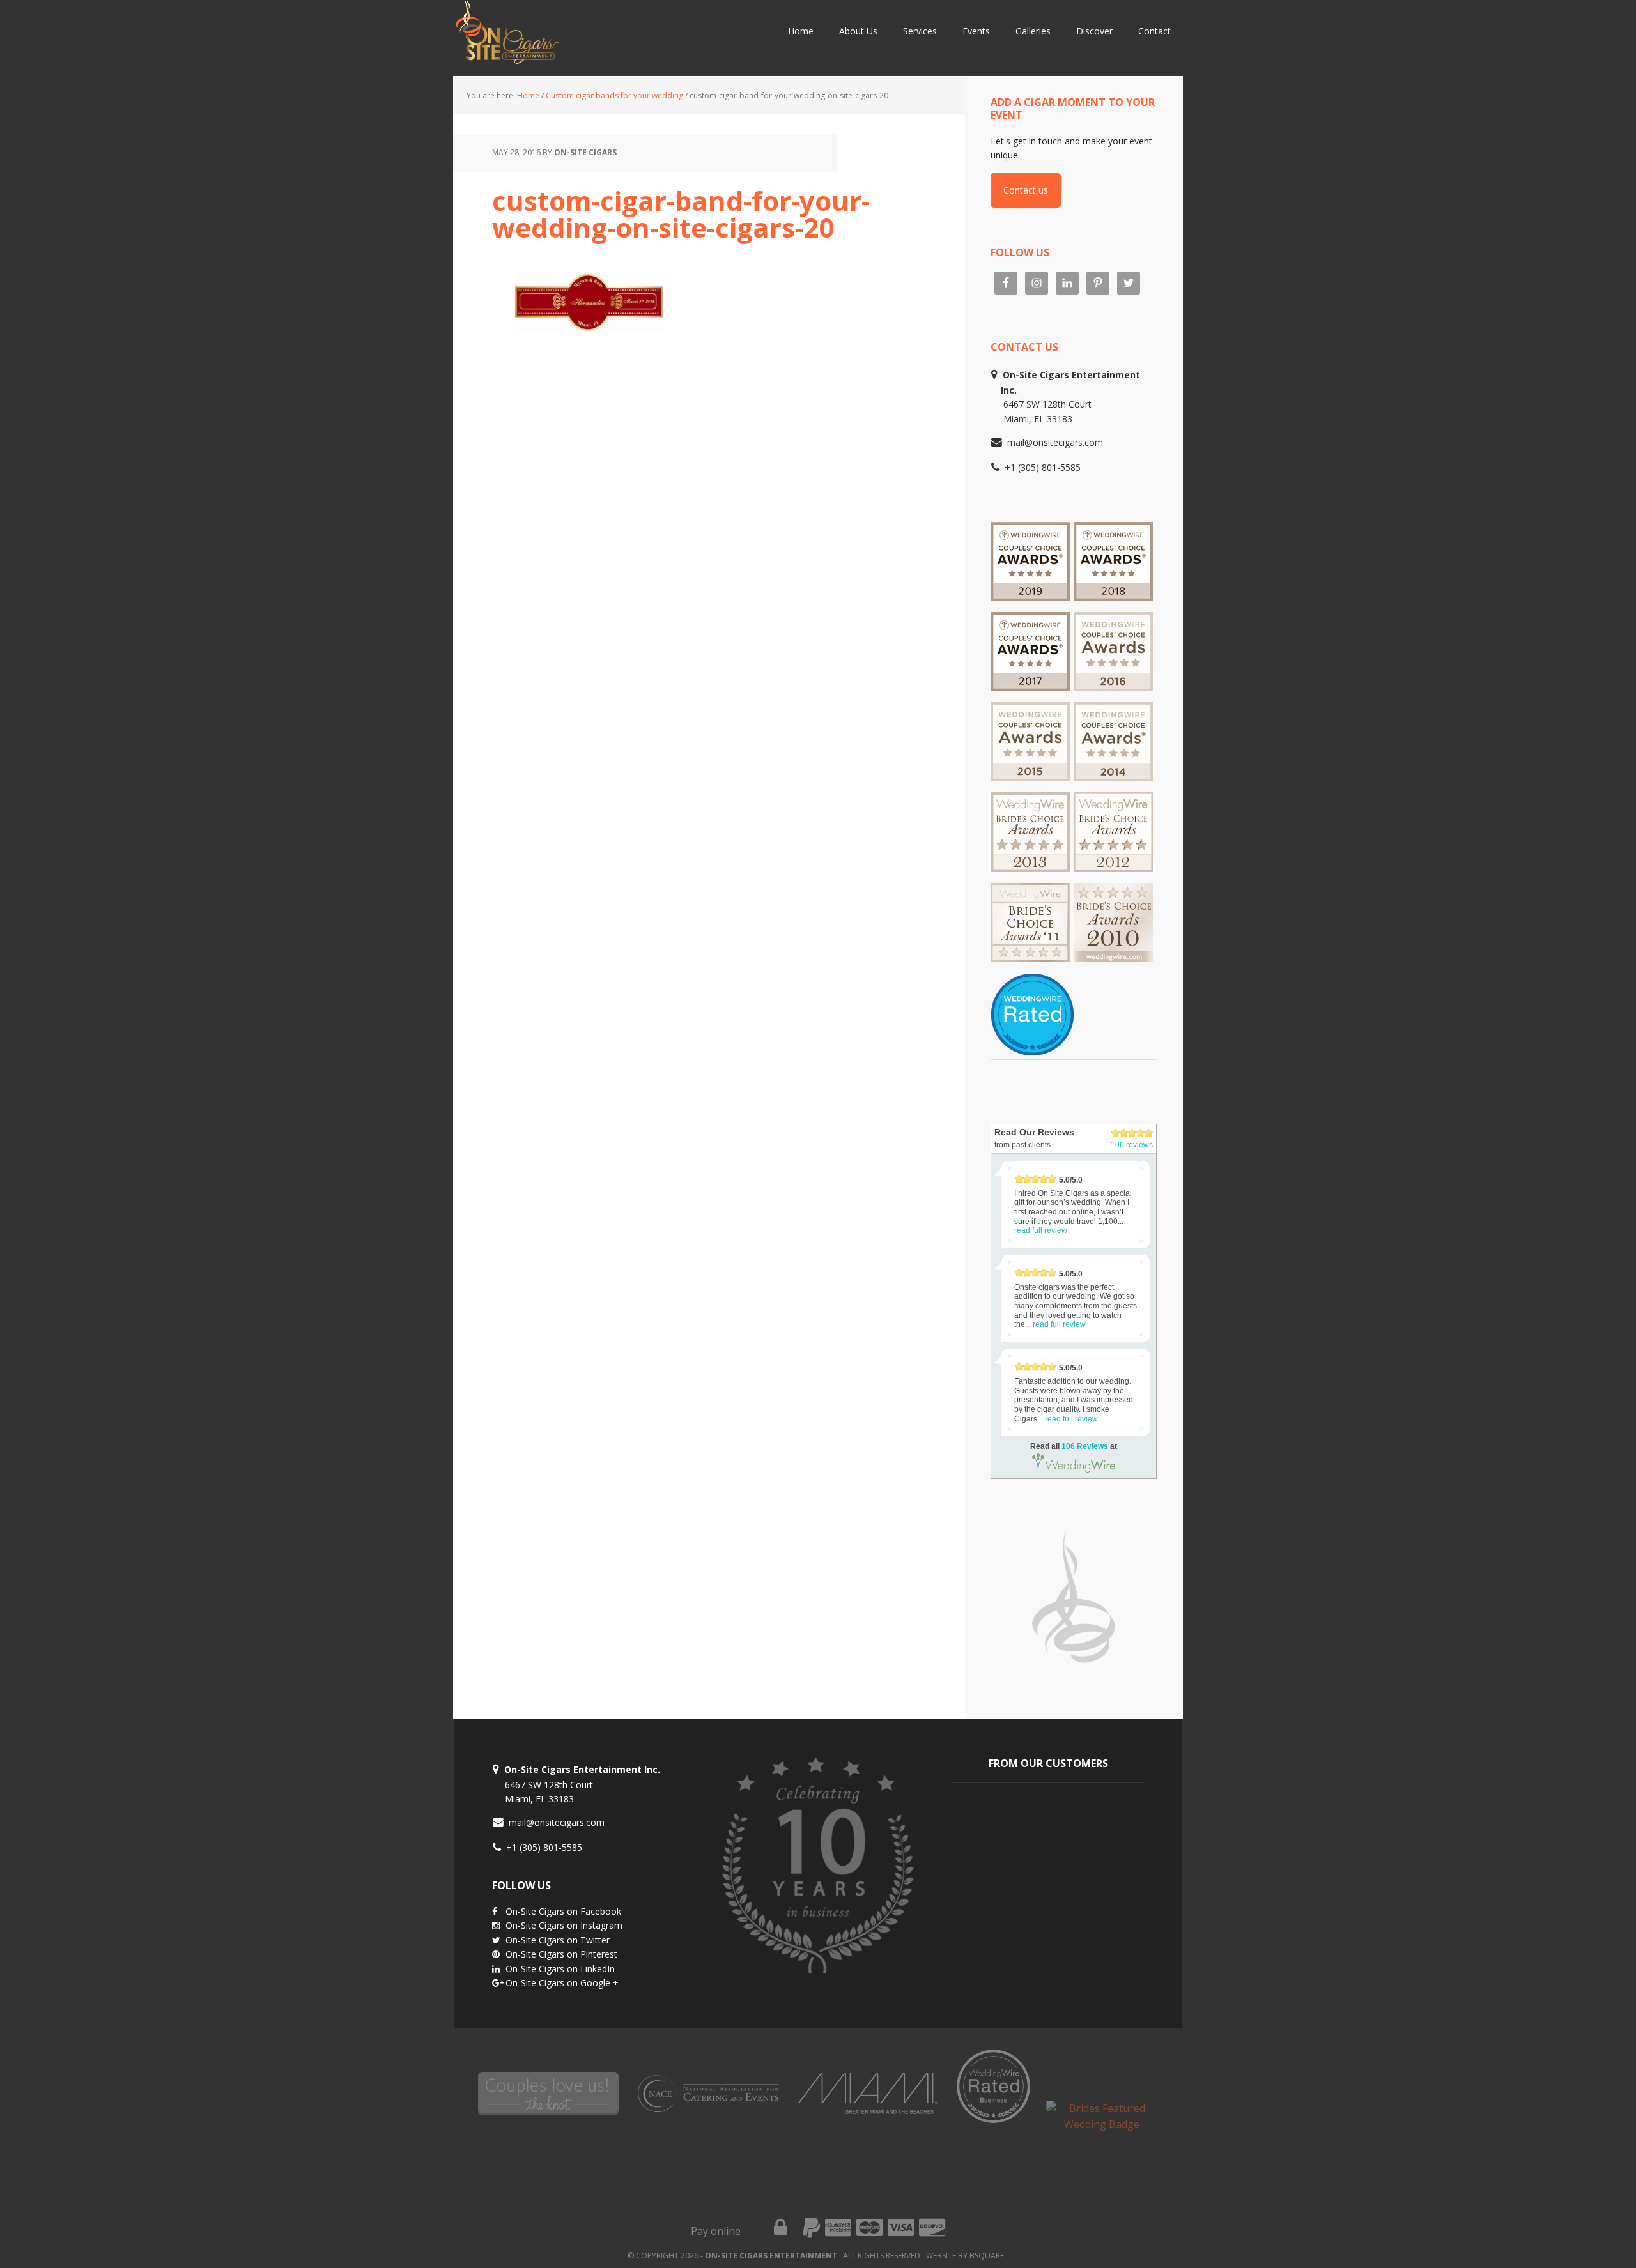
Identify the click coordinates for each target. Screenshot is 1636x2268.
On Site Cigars (575, 38)
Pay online (716, 2231)
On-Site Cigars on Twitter (558, 1940)
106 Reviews (1085, 1446)
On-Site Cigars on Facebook (563, 1911)
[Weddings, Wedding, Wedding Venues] (1032, 989)
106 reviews (1132, 1145)
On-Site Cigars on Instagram (564, 1925)
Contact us (1026, 190)
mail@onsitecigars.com (1055, 442)
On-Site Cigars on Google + (562, 1983)
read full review (1041, 1230)
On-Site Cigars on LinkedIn (560, 1969)
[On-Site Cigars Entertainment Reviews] (1113, 685)
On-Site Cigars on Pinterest (561, 1954)
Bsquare (987, 2256)
